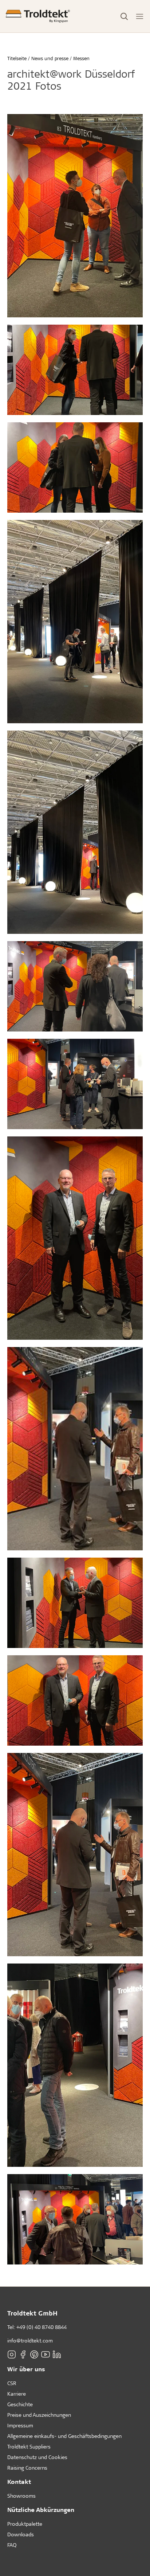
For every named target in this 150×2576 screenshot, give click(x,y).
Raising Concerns (27, 2468)
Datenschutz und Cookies (37, 2457)
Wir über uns (26, 2369)
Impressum (20, 2425)
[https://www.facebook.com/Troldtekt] (23, 2354)
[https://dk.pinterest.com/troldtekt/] (34, 2354)
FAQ (12, 2545)
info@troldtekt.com (30, 2340)
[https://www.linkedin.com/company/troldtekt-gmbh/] (57, 2354)
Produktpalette (25, 2524)
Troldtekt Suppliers (29, 2446)
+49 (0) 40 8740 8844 (42, 2327)
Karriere (17, 2394)
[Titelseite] (38, 16)
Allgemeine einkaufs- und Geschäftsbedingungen (64, 2436)
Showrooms (21, 2496)
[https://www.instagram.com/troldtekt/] (12, 2354)
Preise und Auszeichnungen (39, 2415)
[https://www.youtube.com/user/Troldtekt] (46, 2354)
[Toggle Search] (124, 16)
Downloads (21, 2534)
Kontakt (19, 2481)
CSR (12, 2383)
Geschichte (20, 2404)
